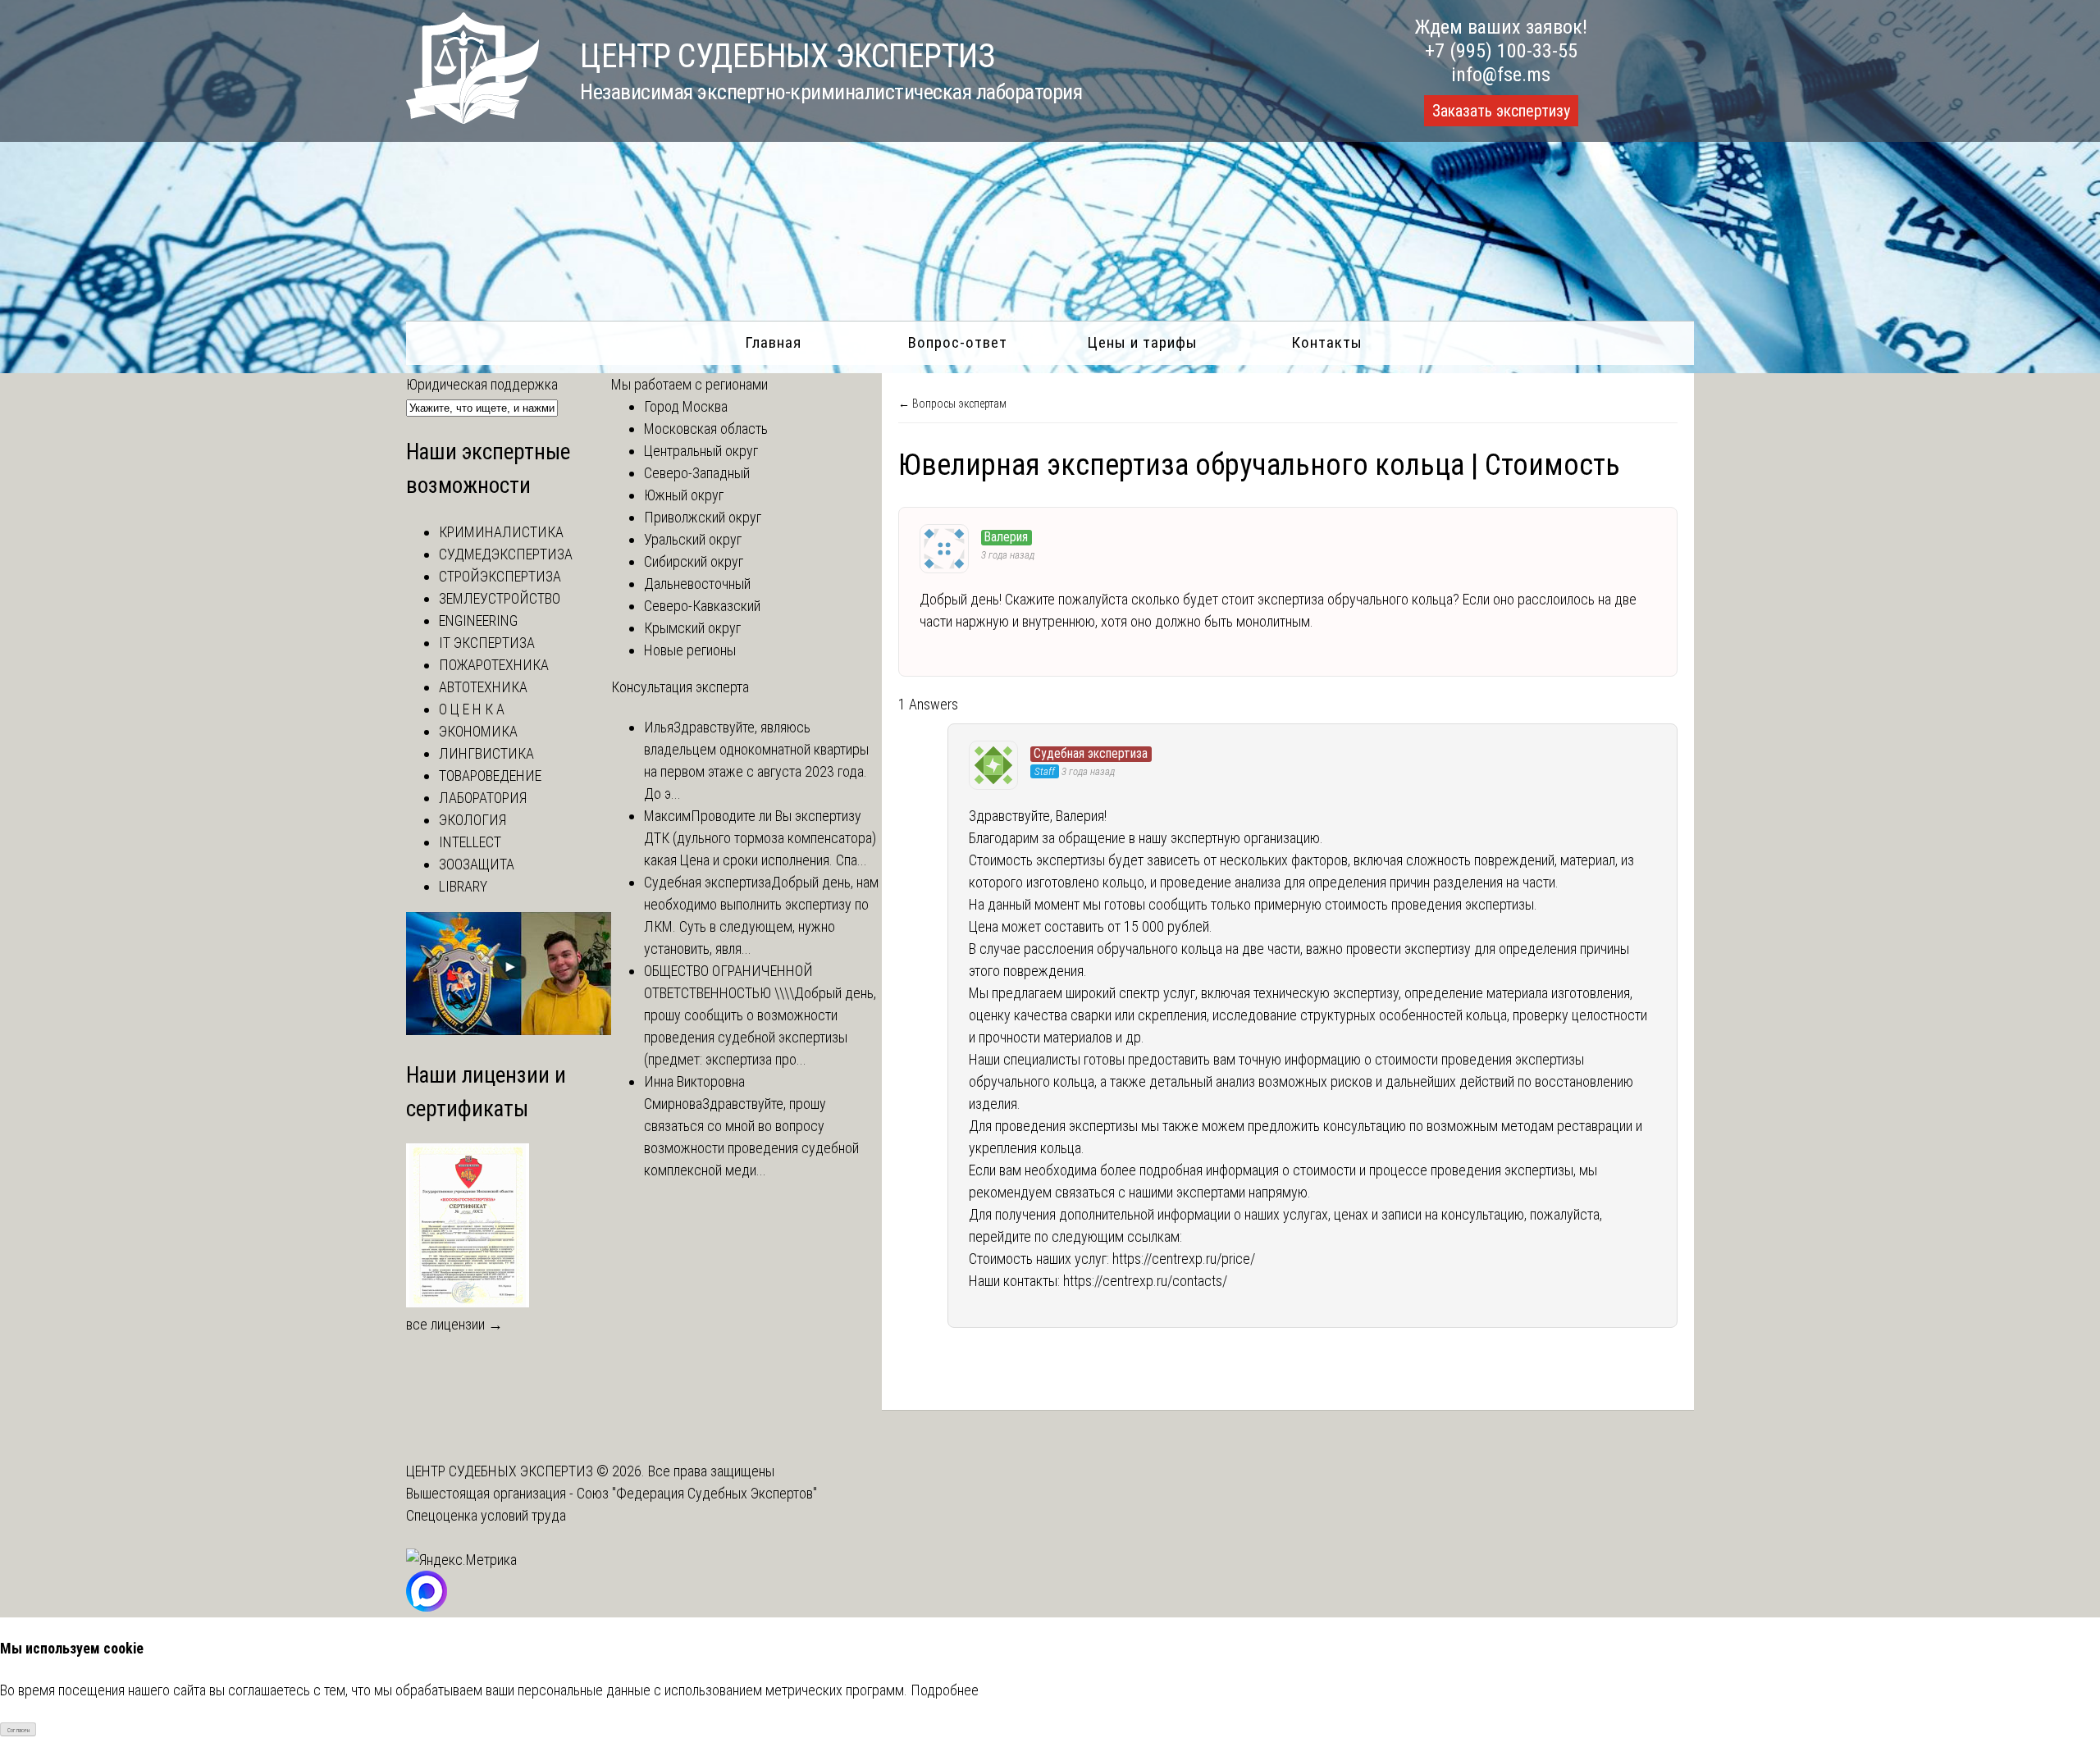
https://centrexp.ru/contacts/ (1145, 1281)
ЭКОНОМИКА (478, 731)
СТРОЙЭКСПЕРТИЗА (500, 576)
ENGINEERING (478, 620)
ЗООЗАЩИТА (477, 864)
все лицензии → (454, 1324)
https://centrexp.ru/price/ (1184, 1259)
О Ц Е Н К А (472, 709)
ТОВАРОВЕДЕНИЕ (490, 775)
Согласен (18, 1730)
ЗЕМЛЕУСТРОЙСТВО (500, 598)
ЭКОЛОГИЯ (472, 820)
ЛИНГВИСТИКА (486, 753)
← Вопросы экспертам (952, 404)
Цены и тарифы (1142, 342)
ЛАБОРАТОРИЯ (483, 798)
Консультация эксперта (680, 687)
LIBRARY (463, 886)
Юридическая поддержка (482, 384)
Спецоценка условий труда (486, 1515)
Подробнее (945, 1690)
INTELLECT (470, 842)
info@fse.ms (1501, 75)
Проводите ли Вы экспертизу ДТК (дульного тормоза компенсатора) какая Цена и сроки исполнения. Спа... (760, 838)
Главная (773, 342)
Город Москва (686, 406)
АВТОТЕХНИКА (483, 687)
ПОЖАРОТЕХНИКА (494, 665)
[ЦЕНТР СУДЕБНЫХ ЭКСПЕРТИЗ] (472, 119)
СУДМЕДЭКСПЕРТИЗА (506, 554)
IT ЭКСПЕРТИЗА (487, 643)
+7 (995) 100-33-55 (1501, 51)
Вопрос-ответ (958, 342)
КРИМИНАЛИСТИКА (501, 532)
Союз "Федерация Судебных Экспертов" (697, 1493)
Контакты (1327, 342)
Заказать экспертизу (1501, 111)
